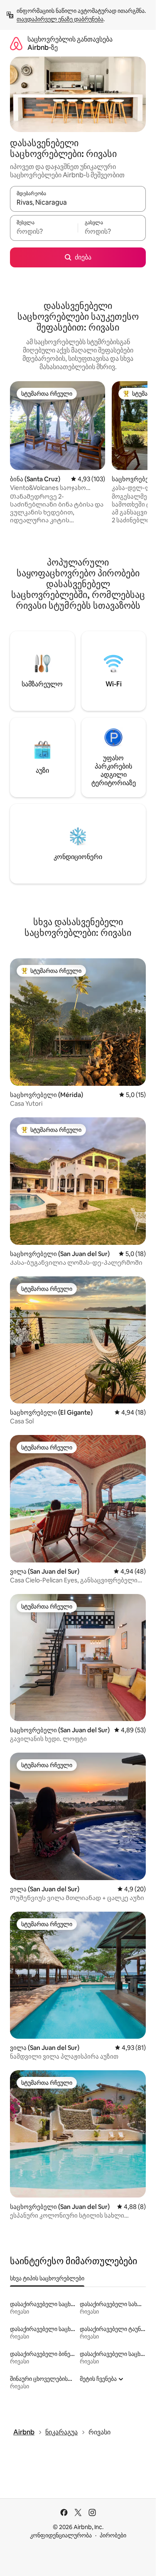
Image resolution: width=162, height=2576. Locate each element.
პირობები (113, 2535)
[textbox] (44, 232)
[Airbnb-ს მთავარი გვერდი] (16, 43)
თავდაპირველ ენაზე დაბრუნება (60, 19)
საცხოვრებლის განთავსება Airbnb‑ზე (70, 43)
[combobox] (78, 203)
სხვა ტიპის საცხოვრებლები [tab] (47, 2278)
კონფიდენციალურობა (61, 2535)
